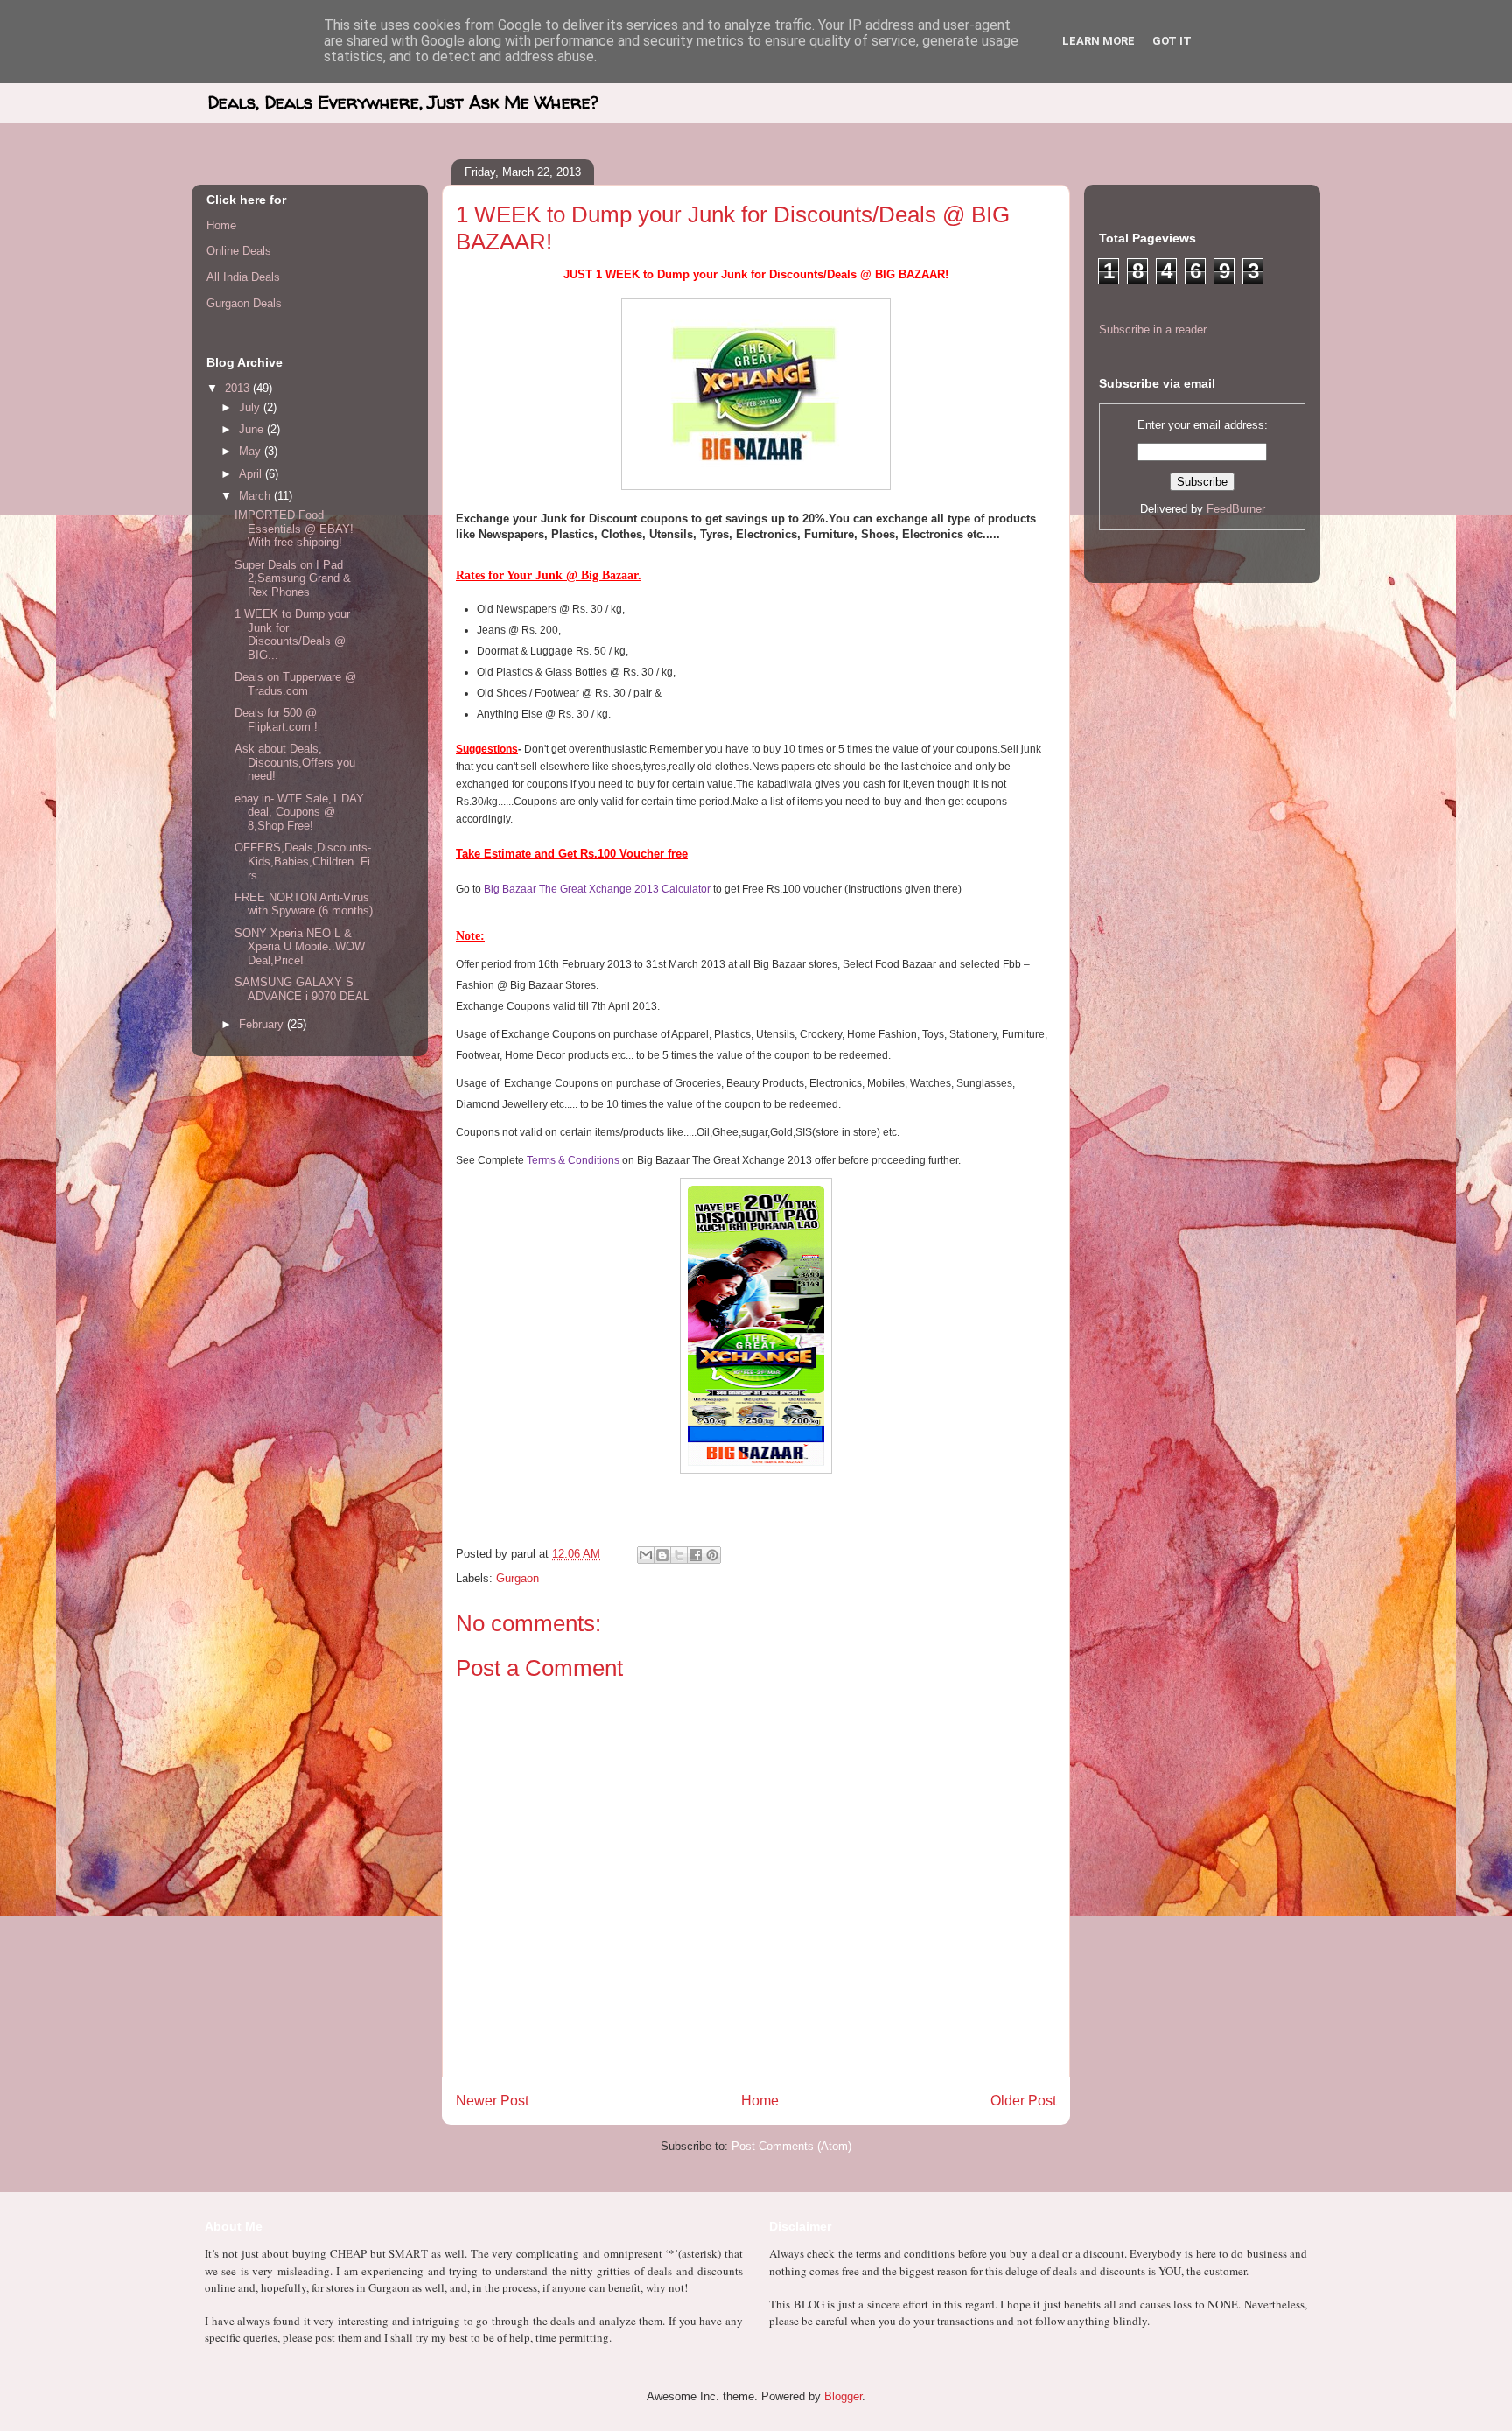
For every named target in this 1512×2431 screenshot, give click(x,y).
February (263, 1024)
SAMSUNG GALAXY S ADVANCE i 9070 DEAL (302, 989)
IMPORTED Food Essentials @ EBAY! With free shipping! (294, 529)
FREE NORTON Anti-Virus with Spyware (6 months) (304, 904)
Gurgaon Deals (244, 303)
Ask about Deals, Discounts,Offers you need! (295, 762)
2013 (239, 388)
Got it (1172, 41)
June (253, 429)
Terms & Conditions (573, 1160)
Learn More (1099, 41)
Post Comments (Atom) (791, 2146)
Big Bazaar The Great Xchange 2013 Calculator (597, 889)
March (256, 496)
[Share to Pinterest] (712, 1555)
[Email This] (646, 1555)
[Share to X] (679, 1555)
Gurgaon (518, 1578)
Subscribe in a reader (1153, 329)
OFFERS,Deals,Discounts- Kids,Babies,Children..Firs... (303, 861)
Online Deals (239, 251)
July (251, 407)
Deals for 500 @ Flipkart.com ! (276, 720)
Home (760, 2101)
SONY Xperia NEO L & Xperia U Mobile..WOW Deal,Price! (300, 947)
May (252, 451)
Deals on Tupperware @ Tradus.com (295, 684)
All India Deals (243, 277)
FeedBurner (1236, 509)
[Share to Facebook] (696, 1555)
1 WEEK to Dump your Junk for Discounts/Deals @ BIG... (292, 634)
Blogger (843, 2396)
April (252, 474)
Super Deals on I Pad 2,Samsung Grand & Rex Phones (293, 578)
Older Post (1023, 2101)
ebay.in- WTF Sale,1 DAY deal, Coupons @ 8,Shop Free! (299, 812)
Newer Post (492, 2101)
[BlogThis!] (662, 1555)
